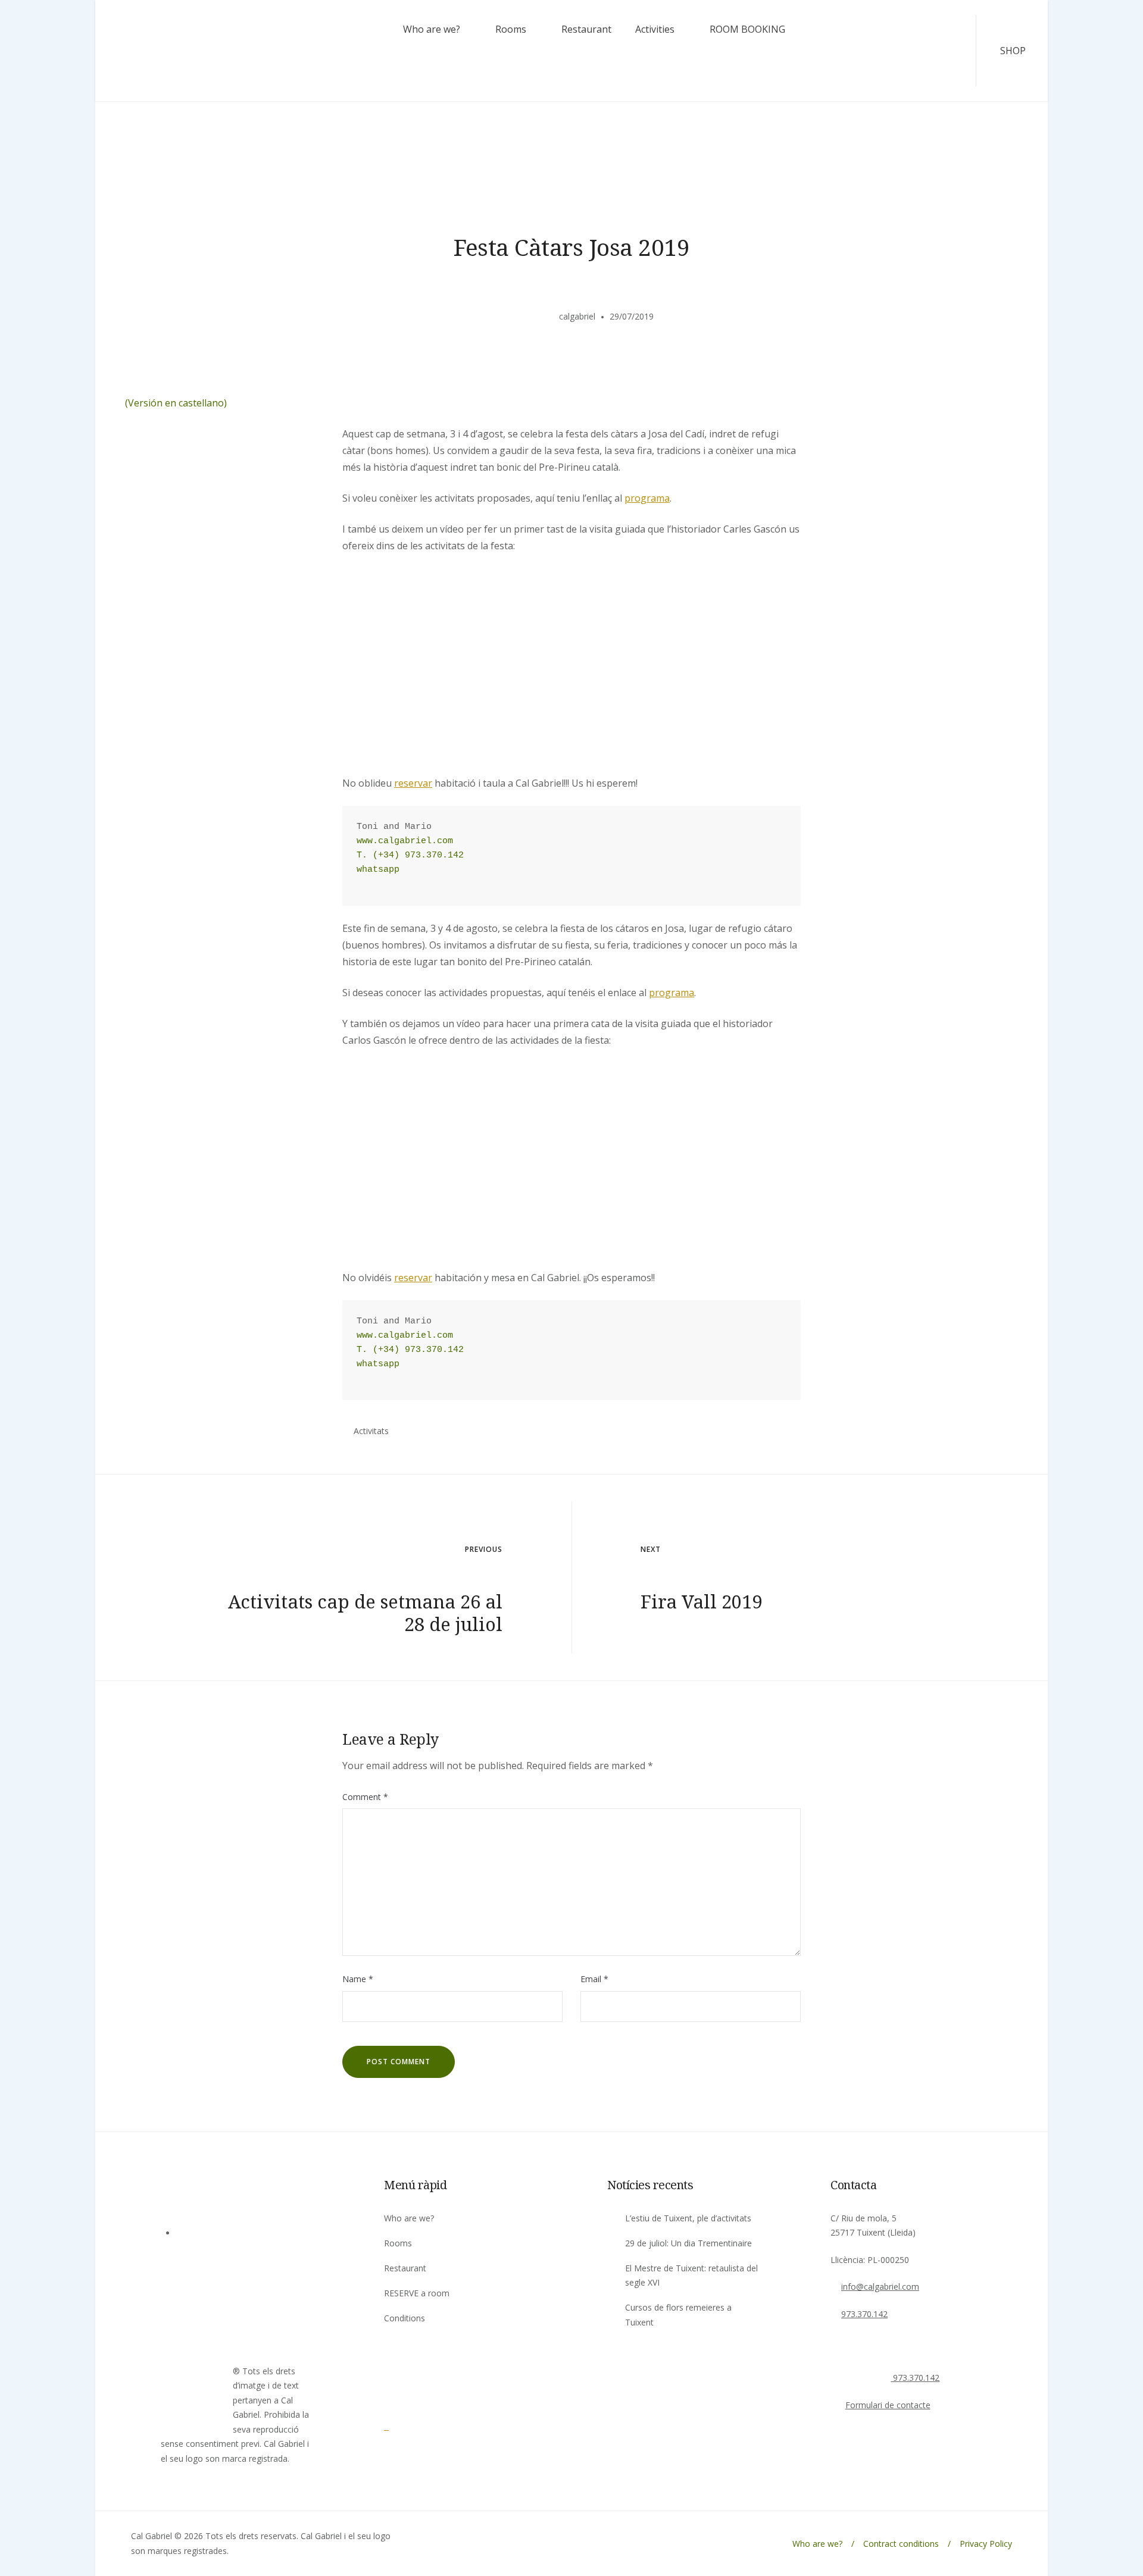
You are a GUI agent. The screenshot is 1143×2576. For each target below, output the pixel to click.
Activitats (371, 1431)
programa (647, 498)
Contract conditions (901, 2544)
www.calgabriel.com (405, 841)
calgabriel (577, 316)
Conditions (405, 2318)
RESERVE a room (417, 2293)
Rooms (511, 29)
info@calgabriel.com (880, 2287)
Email (594, 1979)
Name (358, 1979)
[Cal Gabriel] (416, 2426)
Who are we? (432, 29)
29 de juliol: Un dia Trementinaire (688, 2243)
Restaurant (586, 29)
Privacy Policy (986, 2544)
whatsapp (378, 870)
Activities (655, 29)
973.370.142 (864, 2314)
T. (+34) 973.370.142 (410, 855)
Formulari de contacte (888, 2405)
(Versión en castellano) (176, 403)
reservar (413, 783)
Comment (365, 1797)
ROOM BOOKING (747, 29)
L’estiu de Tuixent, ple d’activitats (688, 2218)
